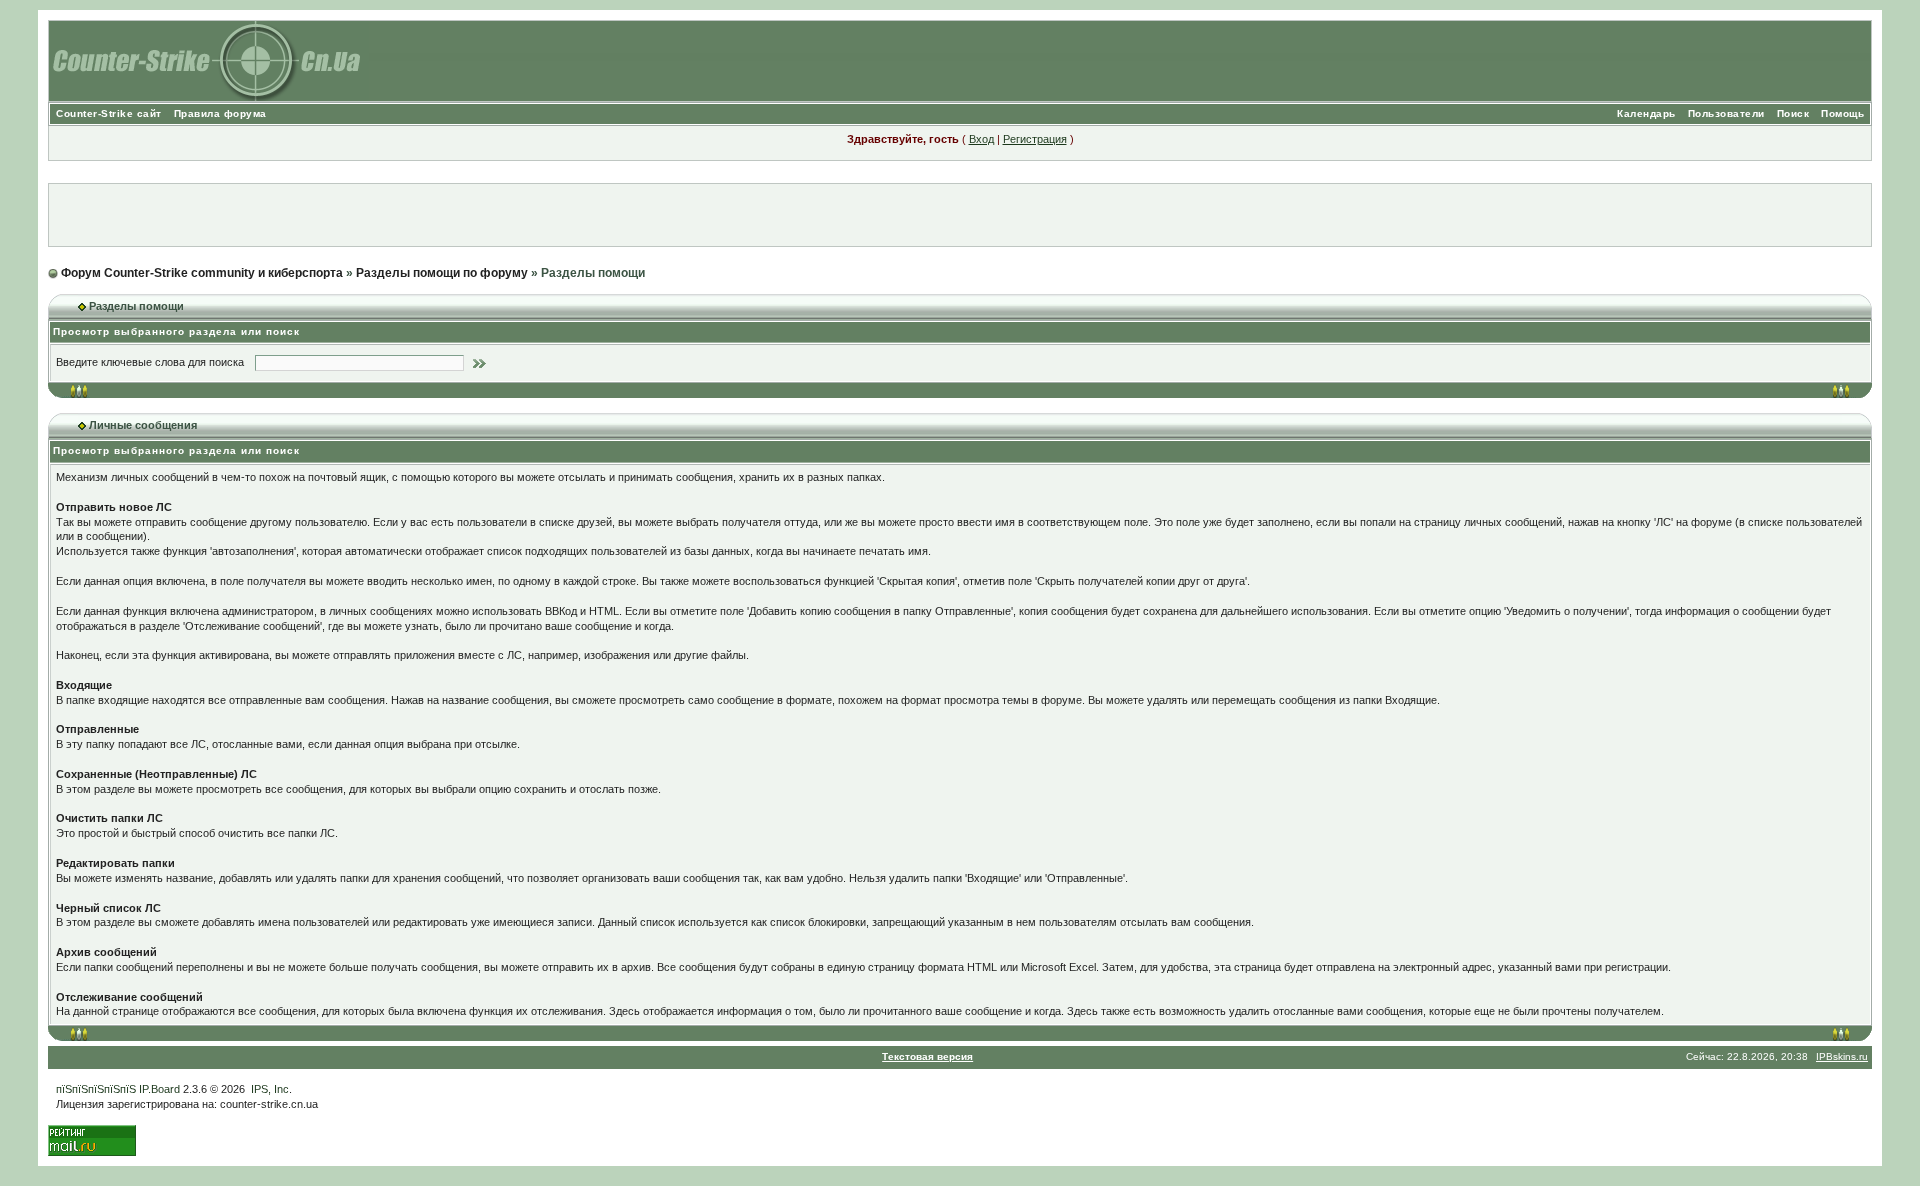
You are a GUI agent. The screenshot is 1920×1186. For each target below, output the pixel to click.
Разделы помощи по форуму (442, 273)
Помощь (1842, 113)
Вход (981, 139)
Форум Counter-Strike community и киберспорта (202, 273)
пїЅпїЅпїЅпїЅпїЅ (96, 1089)
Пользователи (1726, 113)
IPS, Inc (270, 1089)
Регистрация (1035, 139)
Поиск (1793, 113)
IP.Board (159, 1089)
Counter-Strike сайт (109, 113)
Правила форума (220, 113)
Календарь (1646, 113)
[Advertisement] (960, 215)
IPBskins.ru (1842, 1056)
